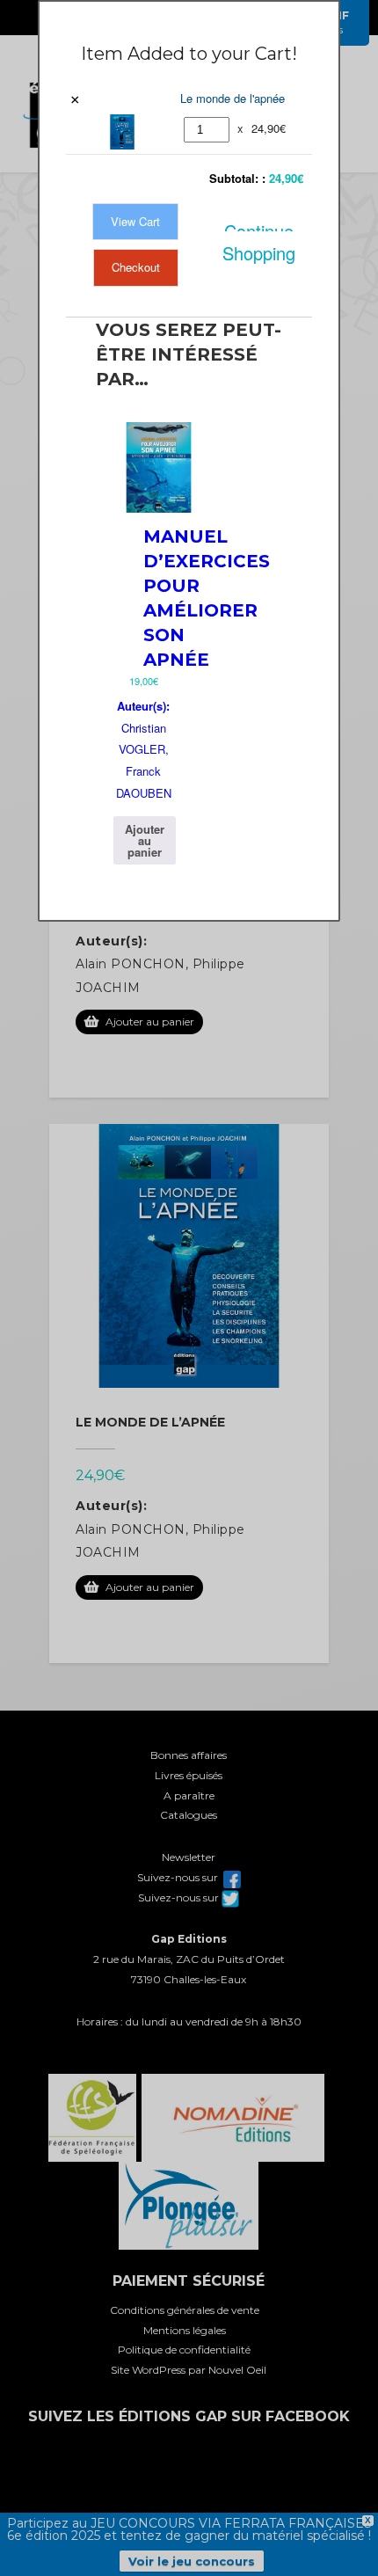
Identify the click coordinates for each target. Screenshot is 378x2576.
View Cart (135, 221)
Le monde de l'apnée (233, 98)
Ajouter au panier (145, 840)
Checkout (136, 267)
